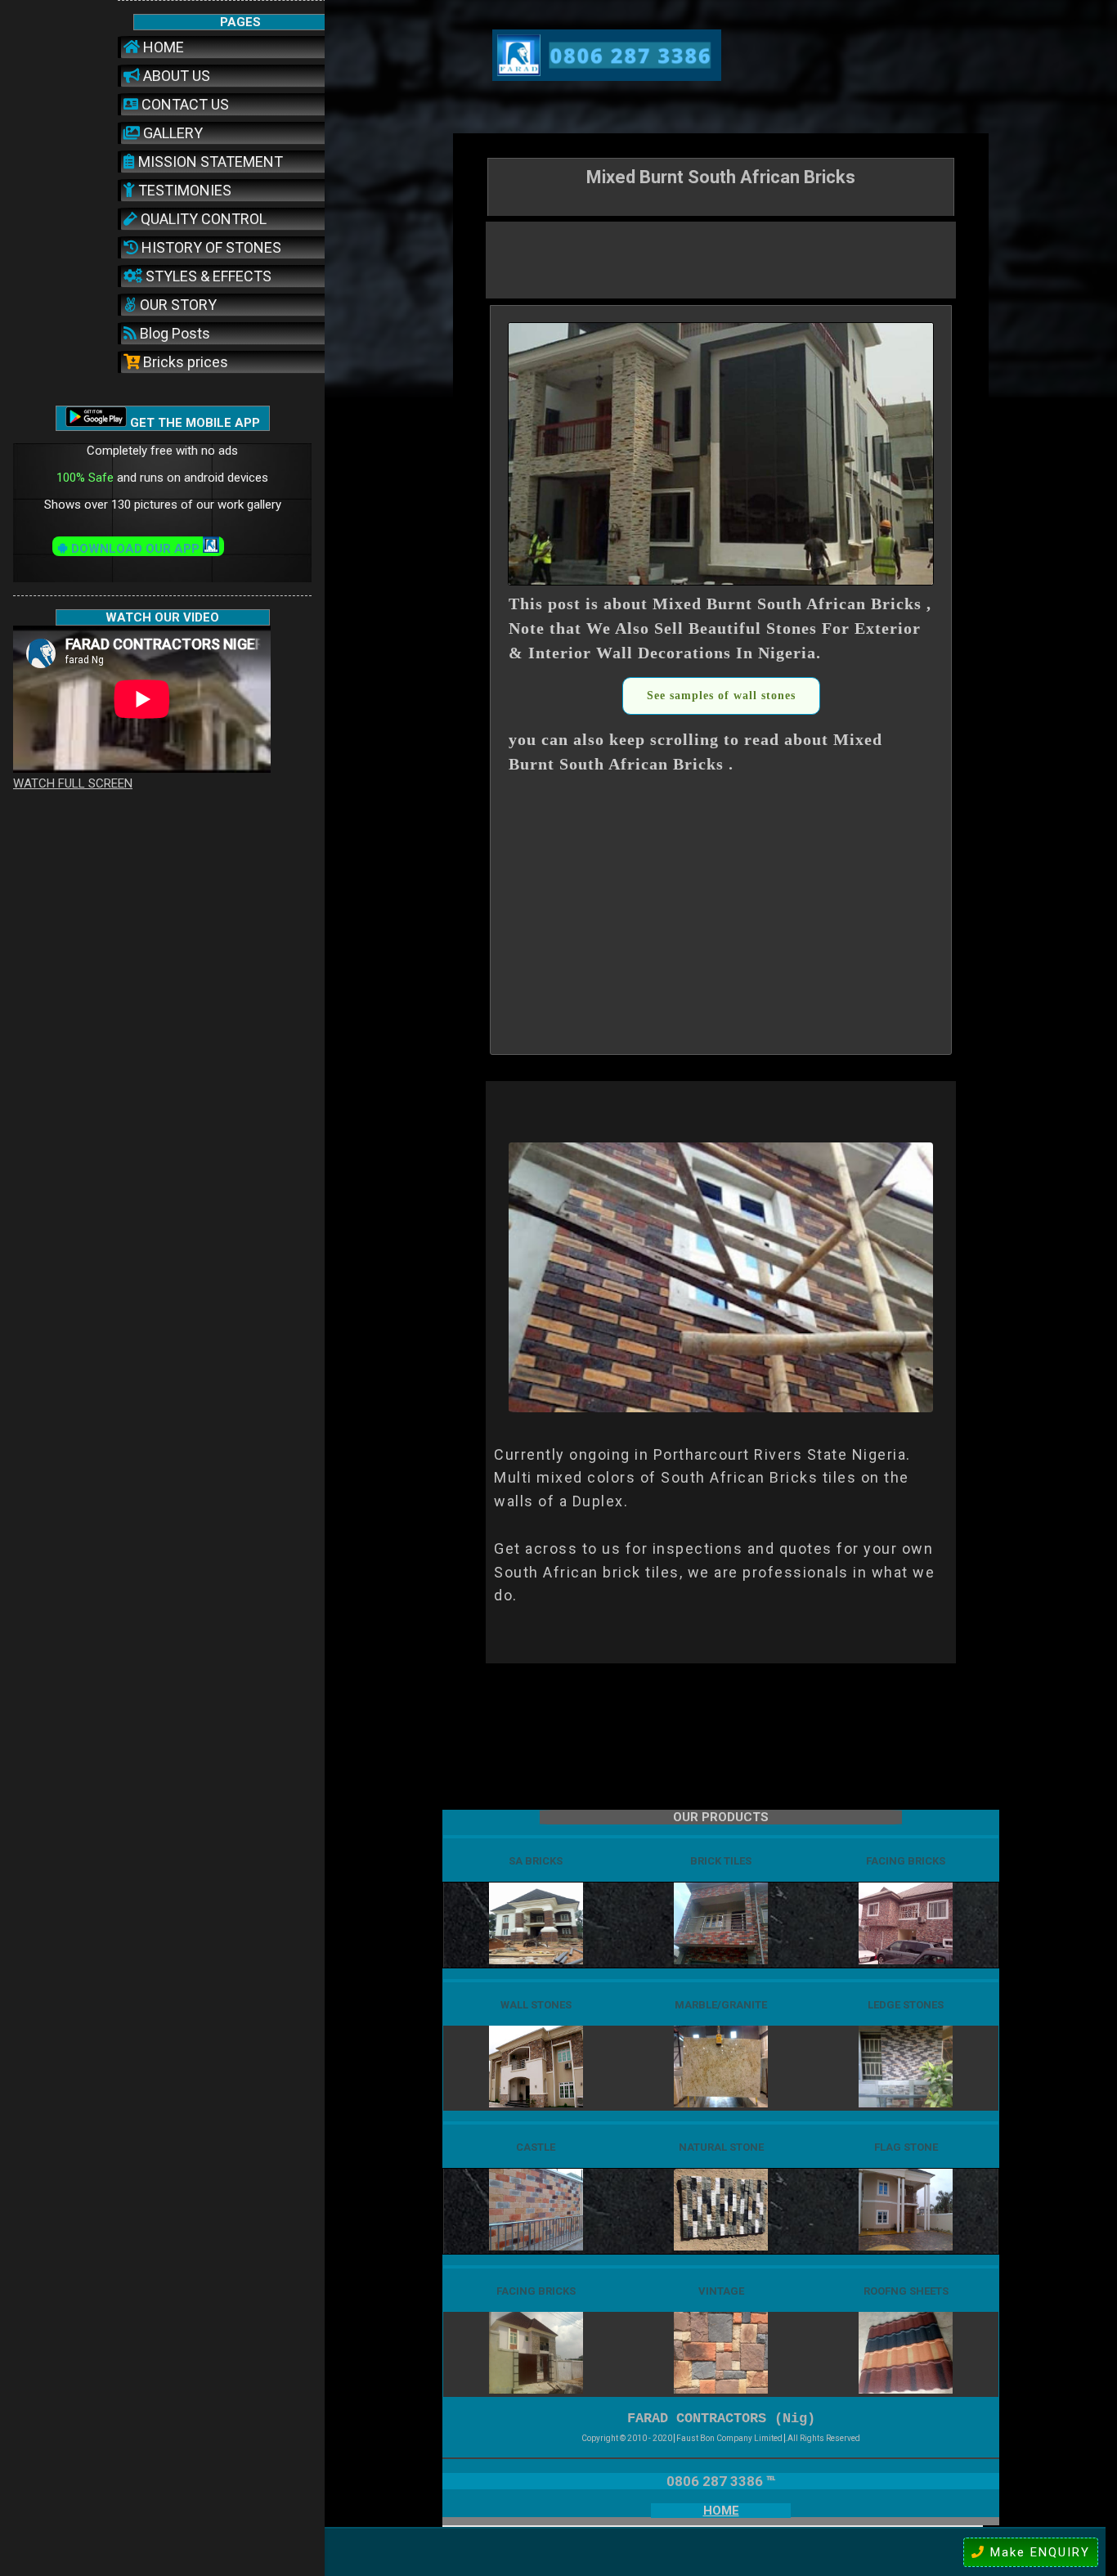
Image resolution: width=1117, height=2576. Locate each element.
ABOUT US (175, 76)
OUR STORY (177, 305)
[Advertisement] (721, 258)
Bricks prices (184, 362)
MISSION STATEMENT (209, 162)
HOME (162, 47)
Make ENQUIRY (1038, 2552)
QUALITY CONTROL (202, 219)
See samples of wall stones (721, 696)
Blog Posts (173, 333)
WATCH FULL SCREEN (73, 783)
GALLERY (171, 133)
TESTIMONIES (183, 190)
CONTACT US (184, 104)
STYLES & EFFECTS (207, 276)
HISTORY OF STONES (210, 247)
